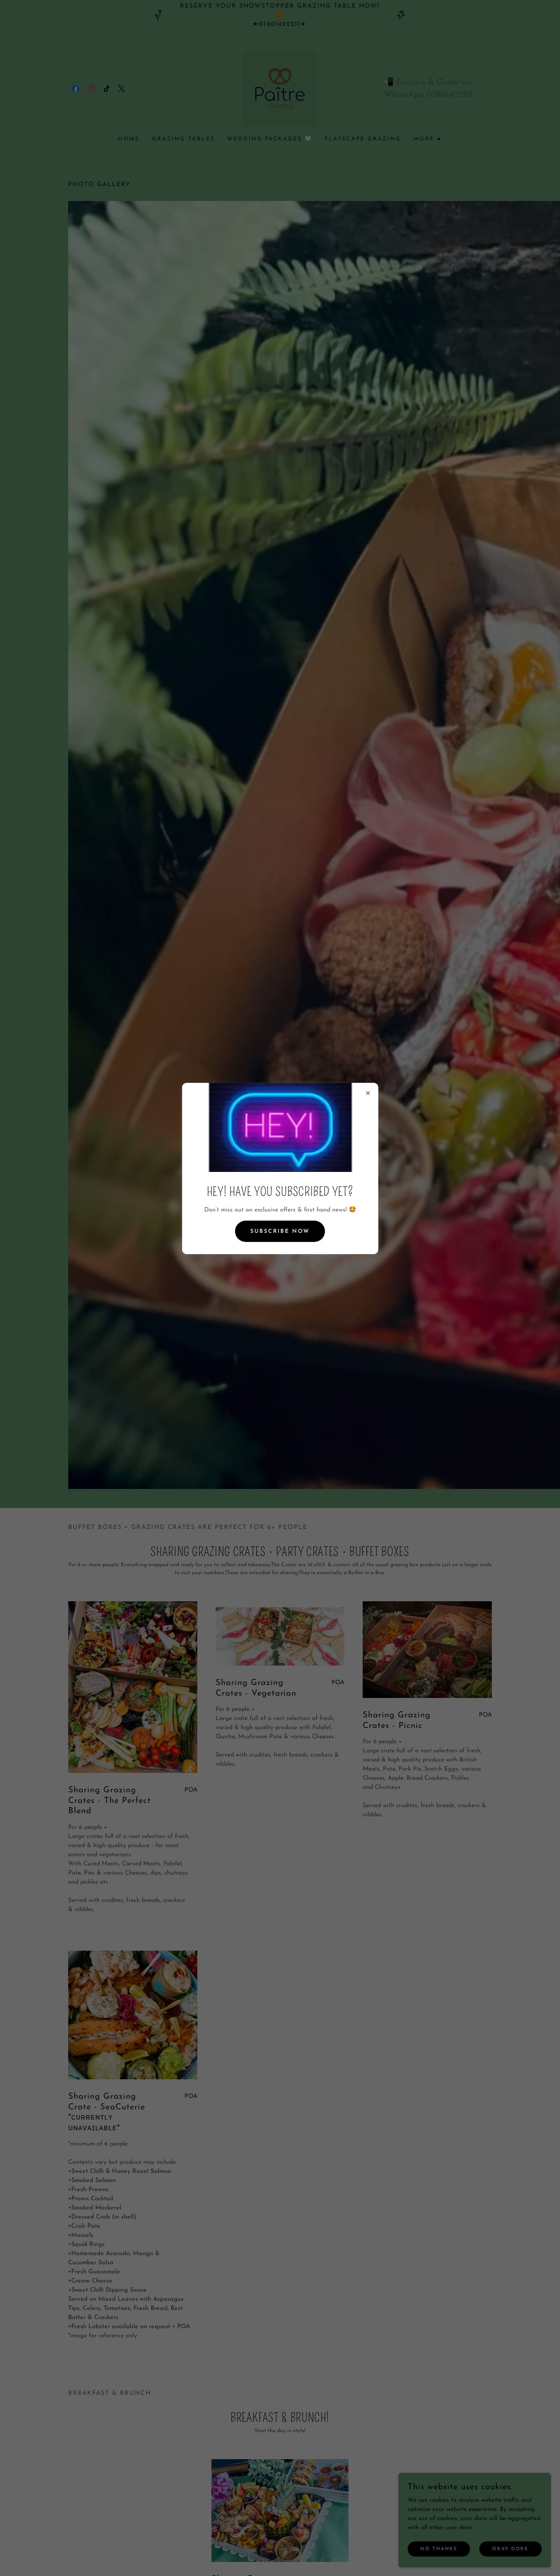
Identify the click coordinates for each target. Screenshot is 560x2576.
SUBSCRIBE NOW (280, 1231)
